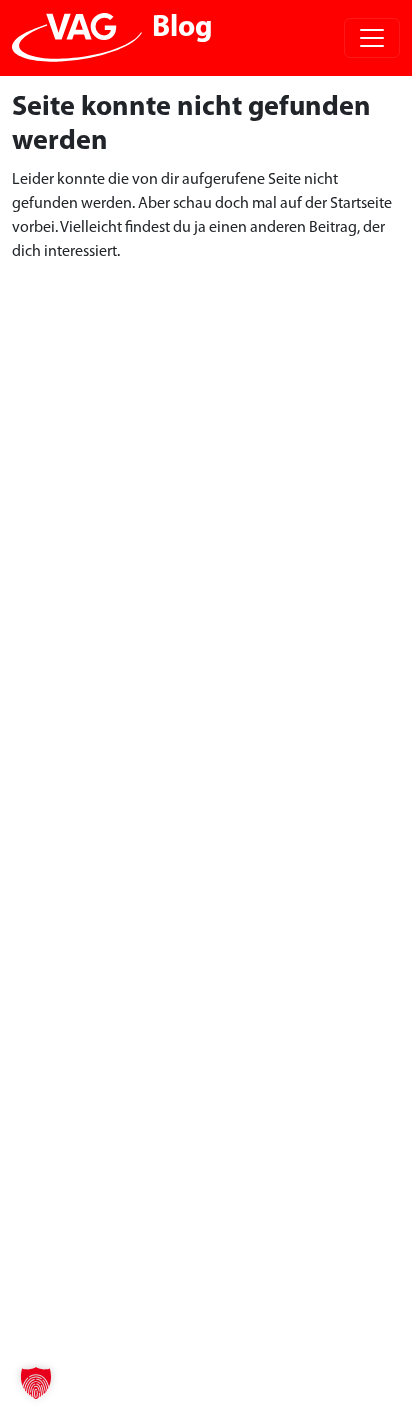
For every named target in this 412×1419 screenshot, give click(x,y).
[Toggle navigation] (372, 38)
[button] (36, 1383)
